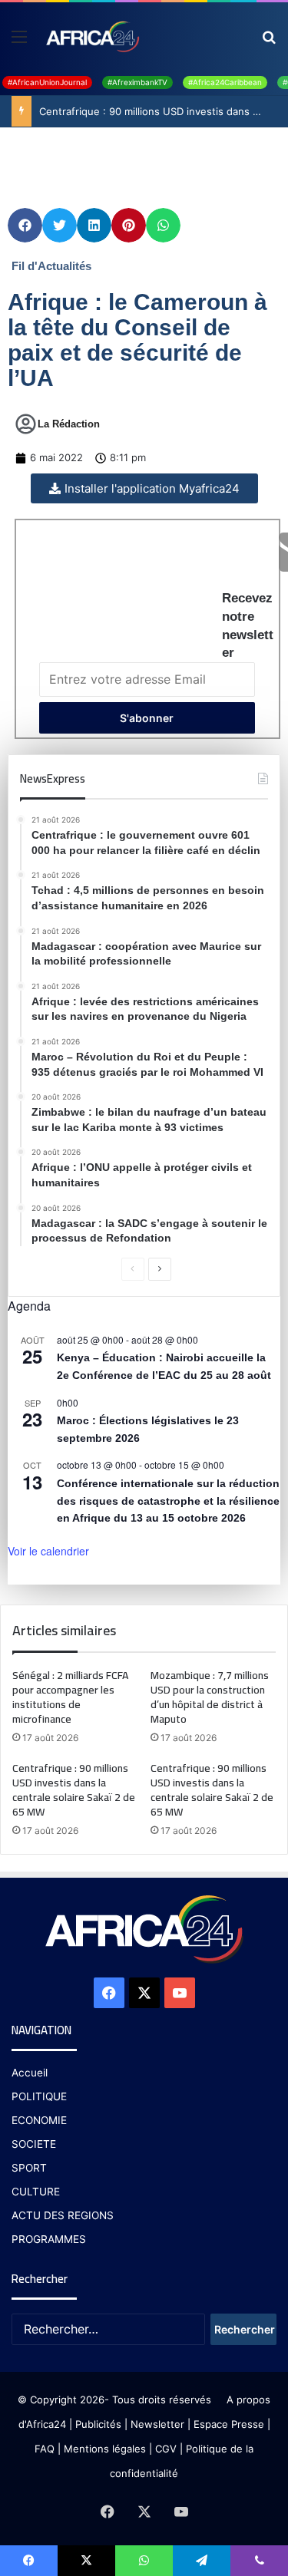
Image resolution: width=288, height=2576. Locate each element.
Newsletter (157, 2424)
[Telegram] (202, 2561)
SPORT (29, 2168)
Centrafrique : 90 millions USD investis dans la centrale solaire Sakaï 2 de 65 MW (74, 1790)
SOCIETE (34, 2144)
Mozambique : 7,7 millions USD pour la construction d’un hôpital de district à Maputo (210, 1697)
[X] (144, 1993)
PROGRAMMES (49, 2239)
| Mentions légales (102, 2449)
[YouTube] (180, 1993)
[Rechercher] (269, 42)
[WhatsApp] (144, 2561)
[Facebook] (109, 1993)
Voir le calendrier (48, 1551)
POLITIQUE (39, 2096)
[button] (25, 225)
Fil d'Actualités (51, 266)
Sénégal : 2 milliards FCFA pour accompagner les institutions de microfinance (70, 1697)
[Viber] (259, 2561)
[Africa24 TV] (92, 36)
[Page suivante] (160, 1269)
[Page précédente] (133, 1269)
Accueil (30, 2073)
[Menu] (19, 42)
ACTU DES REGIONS (63, 2215)
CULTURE (36, 2192)
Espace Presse (227, 2424)
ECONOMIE (39, 2120)
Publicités (98, 2424)
